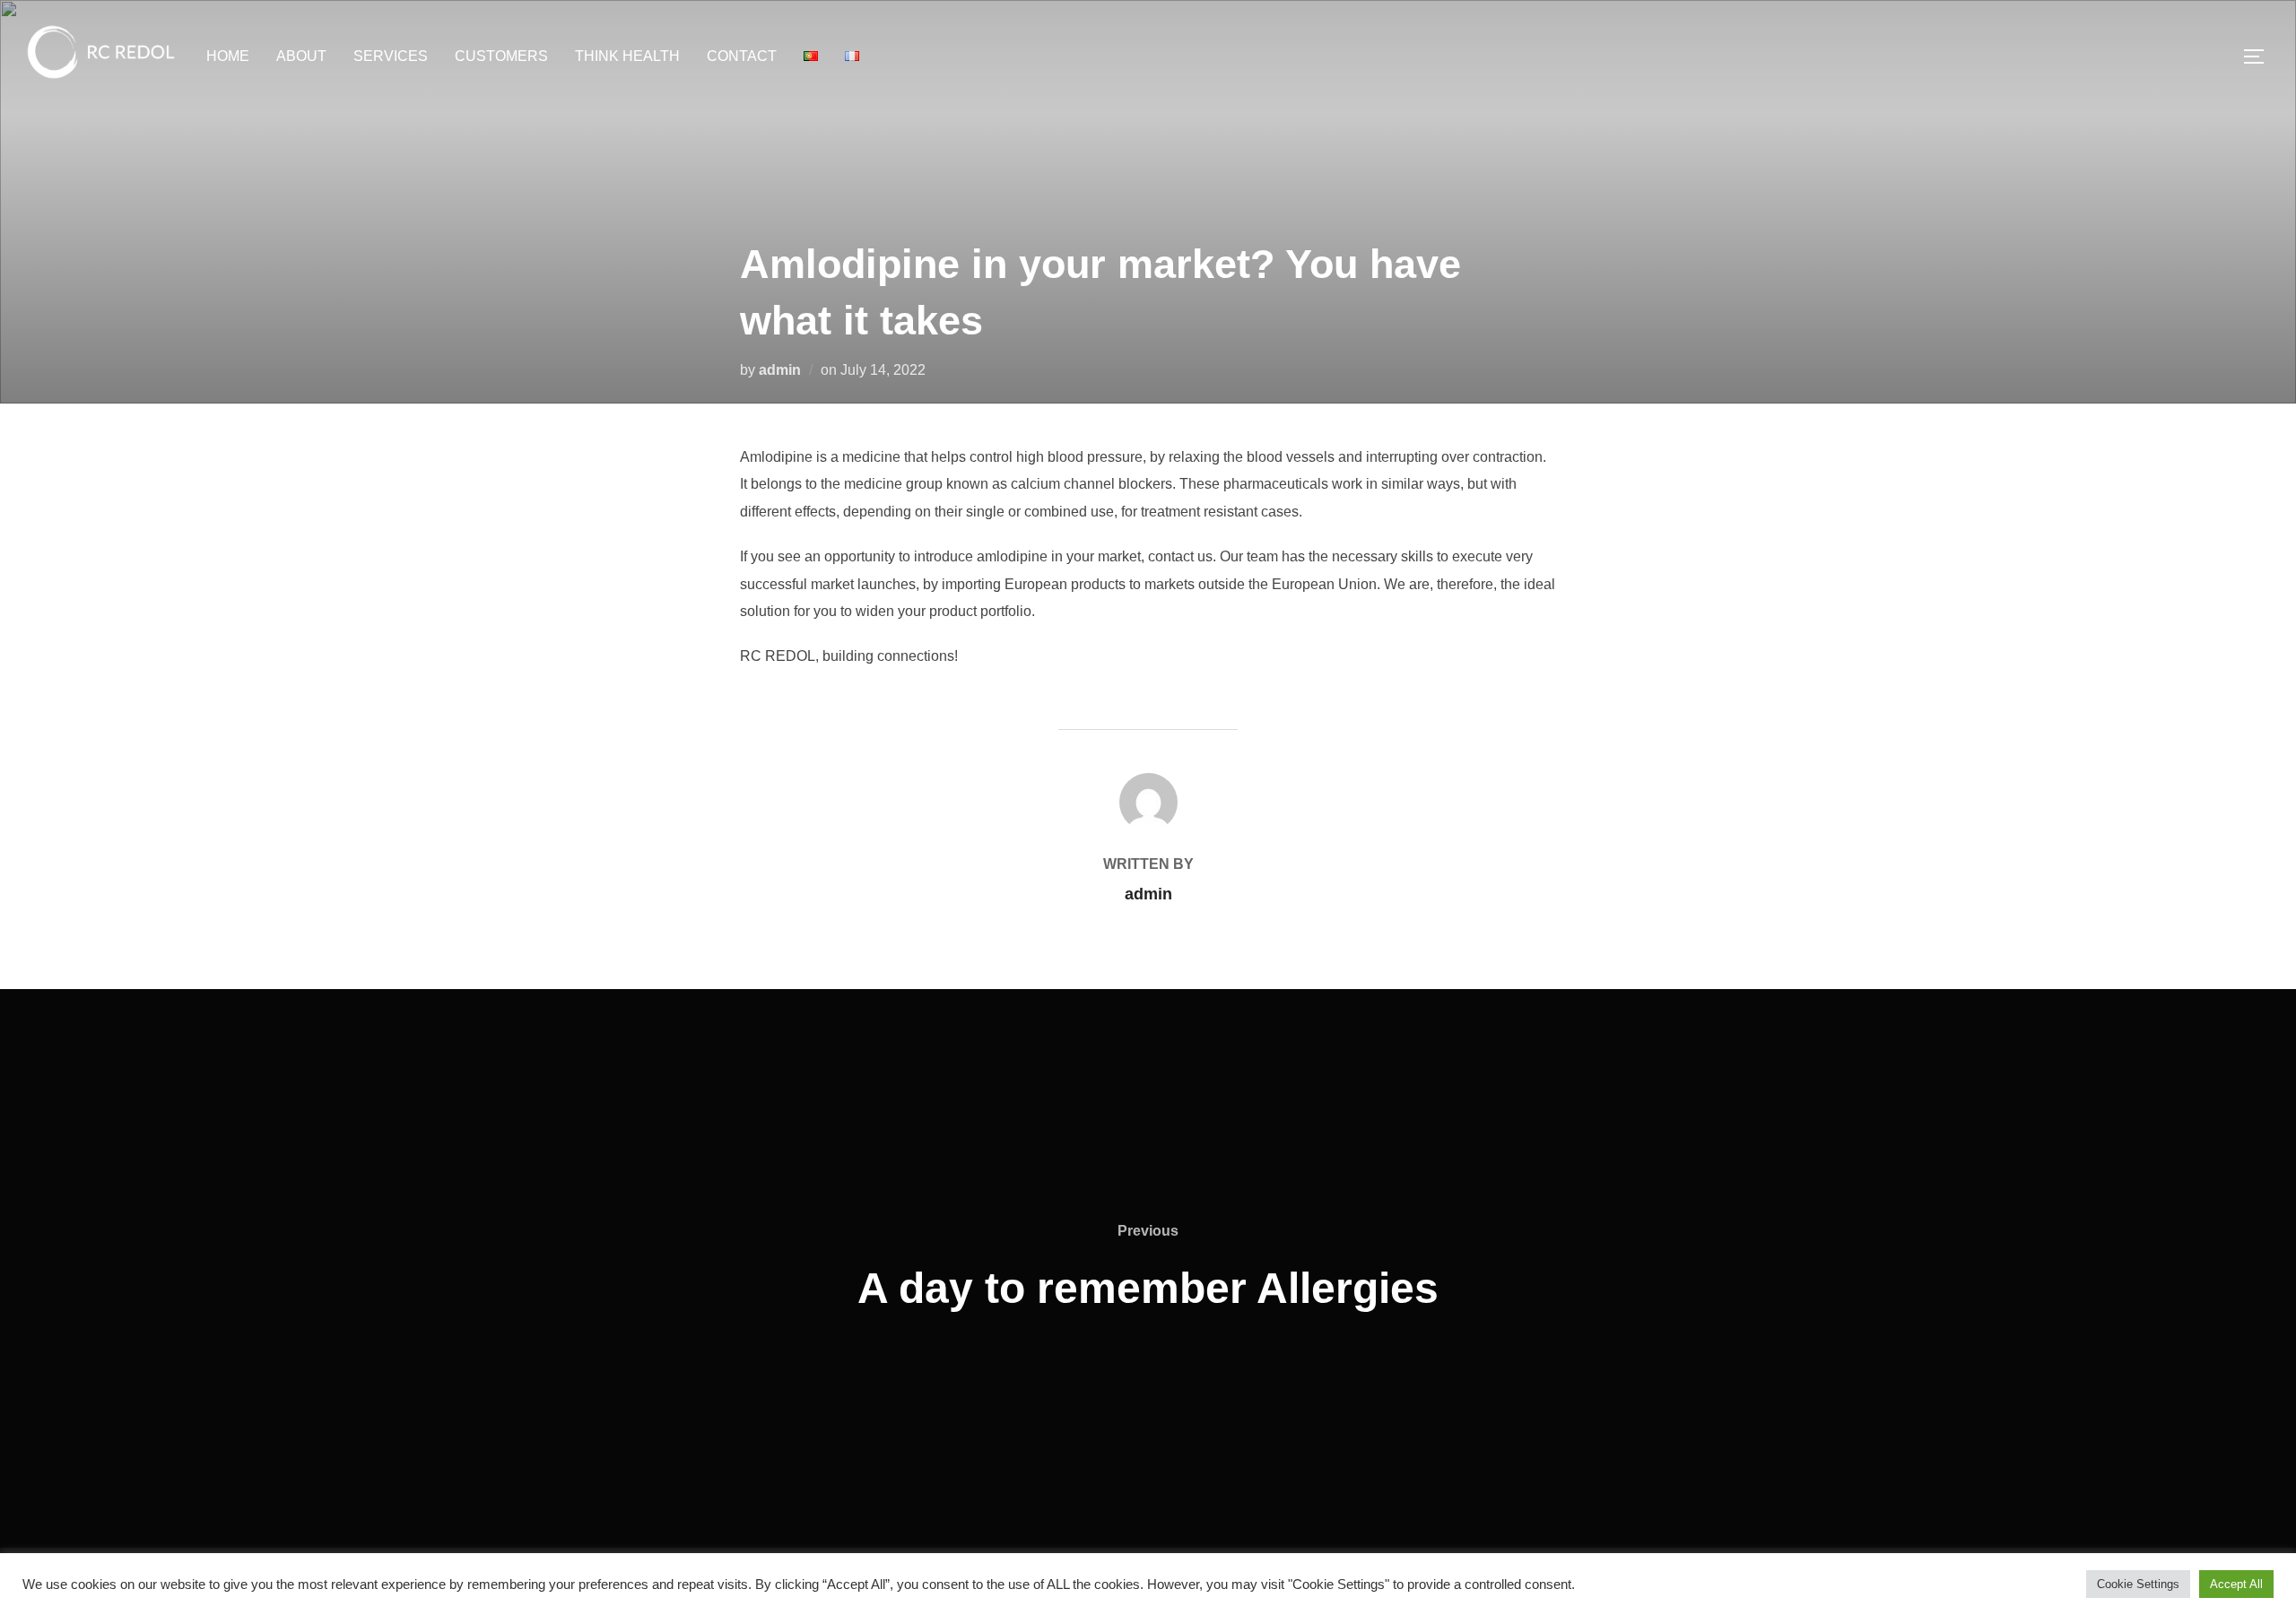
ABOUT (301, 56)
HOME (228, 56)
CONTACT (742, 56)
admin (780, 370)
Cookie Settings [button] (2138, 1584)
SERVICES (391, 56)
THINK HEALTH (627, 56)
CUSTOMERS (501, 56)
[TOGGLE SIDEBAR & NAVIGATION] (2260, 56)
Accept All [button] (2236, 1584)
